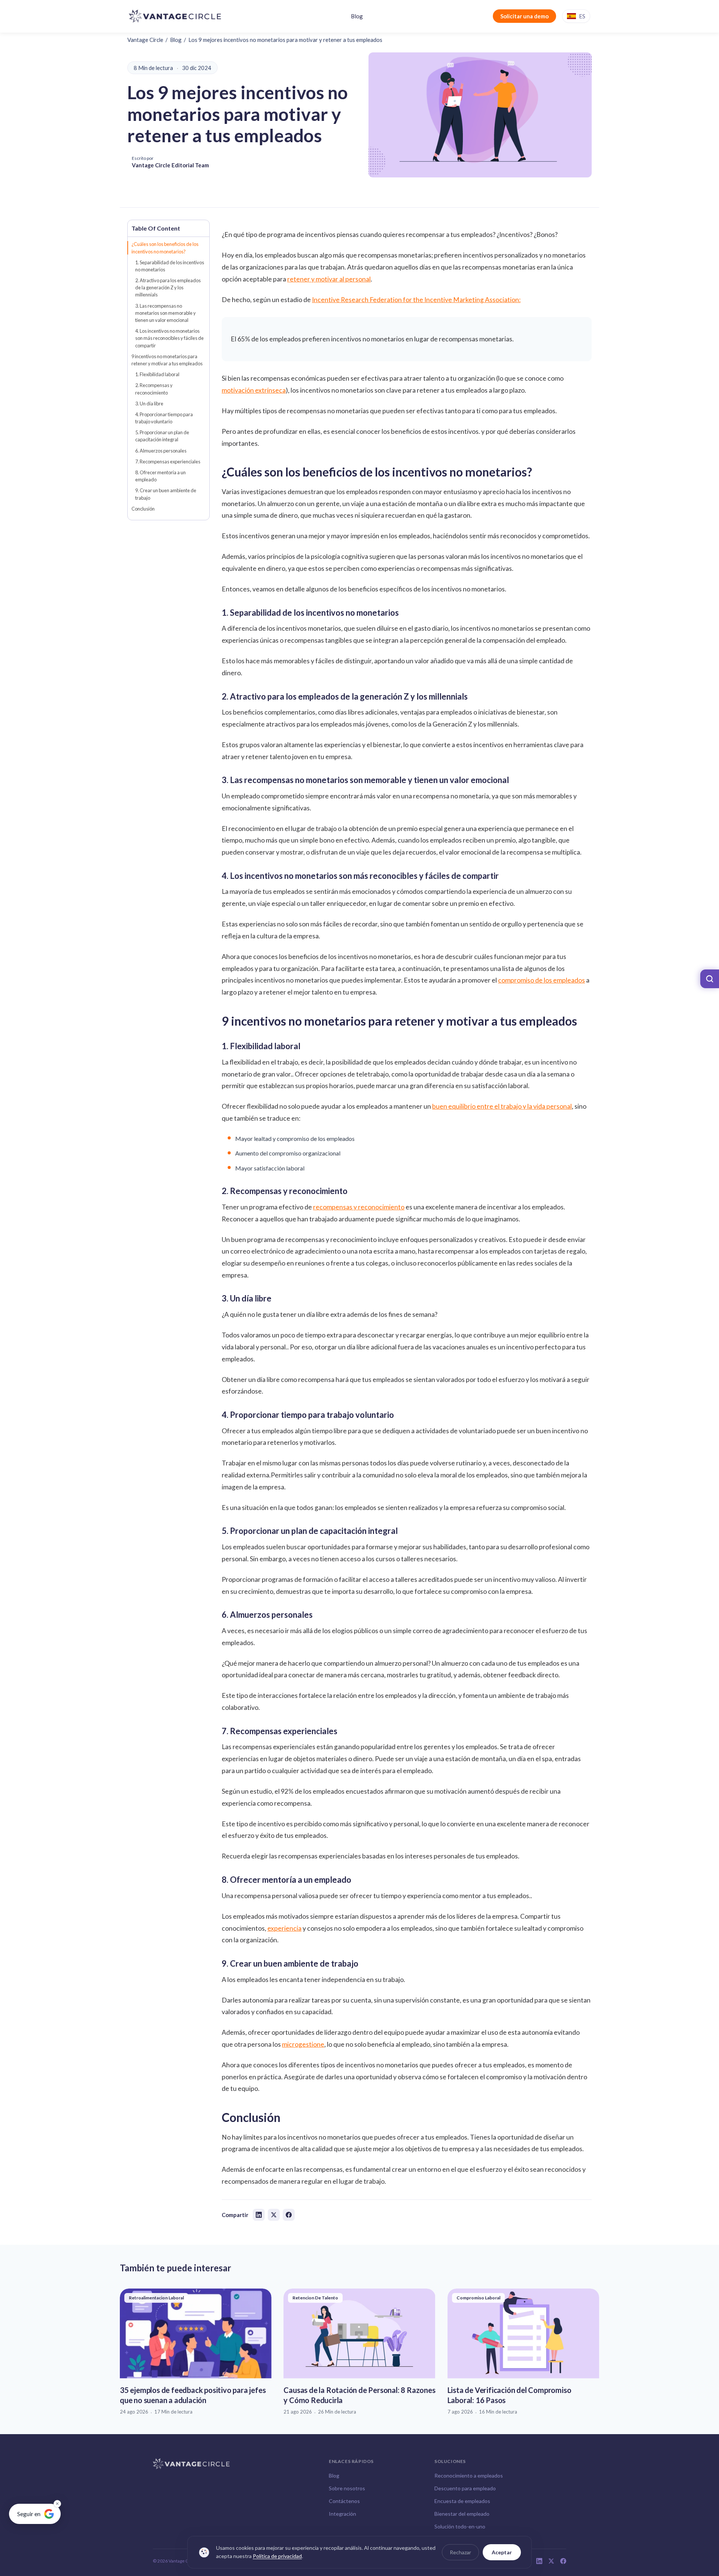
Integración (342, 2514)
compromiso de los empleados (541, 980)
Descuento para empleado (465, 2488)
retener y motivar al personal (329, 279)
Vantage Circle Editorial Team (170, 165)
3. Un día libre (149, 404)
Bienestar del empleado (462, 2514)
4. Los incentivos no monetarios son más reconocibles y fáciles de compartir (169, 338)
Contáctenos (344, 2501)
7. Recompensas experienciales (168, 462)
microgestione (303, 2044)
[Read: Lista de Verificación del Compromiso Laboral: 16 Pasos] (523, 2352)
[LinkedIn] (539, 2561)
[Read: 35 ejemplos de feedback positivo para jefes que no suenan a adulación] (196, 2352)
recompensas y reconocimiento (359, 1207)
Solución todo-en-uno (460, 2526)
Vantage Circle (145, 40)
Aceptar (502, 2552)
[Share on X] (274, 2215)
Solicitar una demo (524, 16)
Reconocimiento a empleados (469, 2475)
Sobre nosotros (347, 2488)
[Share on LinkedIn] (259, 2215)
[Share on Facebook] (289, 2215)
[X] (551, 2561)
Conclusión (143, 509)
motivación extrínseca (254, 390)
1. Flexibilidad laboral (157, 374)
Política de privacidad (277, 2556)
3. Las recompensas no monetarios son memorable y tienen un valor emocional (166, 313)
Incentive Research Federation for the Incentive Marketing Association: (416, 300)
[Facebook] (563, 2561)
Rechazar (460, 2552)
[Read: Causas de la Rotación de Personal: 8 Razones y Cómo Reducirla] (359, 2352)
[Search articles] (710, 979)
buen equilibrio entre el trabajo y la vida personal (502, 1106)
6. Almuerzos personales (161, 451)
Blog (357, 16)
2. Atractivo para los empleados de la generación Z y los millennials (168, 287)
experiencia (284, 1928)
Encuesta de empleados (462, 2501)
